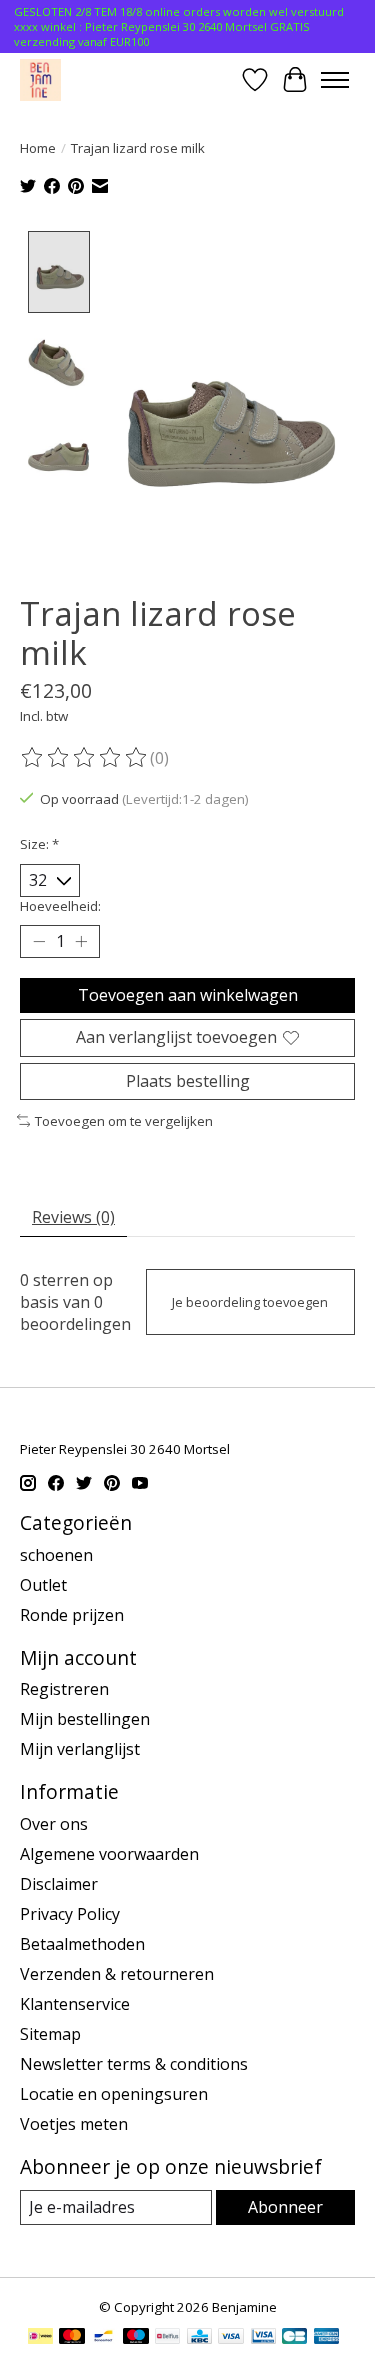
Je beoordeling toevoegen (250, 1302)
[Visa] (231, 2338)
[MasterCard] (72, 2338)
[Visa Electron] (263, 2338)
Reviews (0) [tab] (73, 1217)
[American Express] (327, 2338)
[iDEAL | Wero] (40, 2338)
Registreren (64, 1689)
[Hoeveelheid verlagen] (39, 942)
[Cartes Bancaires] (294, 2338)
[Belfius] (167, 2338)
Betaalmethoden (82, 1944)
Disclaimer (59, 1884)
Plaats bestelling (188, 1081)
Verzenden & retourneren (117, 1974)
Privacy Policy (70, 1914)
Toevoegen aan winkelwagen (188, 995)
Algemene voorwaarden (109, 1854)
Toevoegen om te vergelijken (124, 1121)
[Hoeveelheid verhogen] (81, 942)
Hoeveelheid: (60, 906)
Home (38, 148)
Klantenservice (75, 2004)
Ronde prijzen (72, 1615)
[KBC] (199, 2338)
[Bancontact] (103, 2338)
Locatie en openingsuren (114, 2094)
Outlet (43, 1585)
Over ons (54, 1824)
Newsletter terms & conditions (134, 2064)
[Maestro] (136, 2338)
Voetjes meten (74, 2124)
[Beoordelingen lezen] (85, 758)
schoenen (56, 1555)
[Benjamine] (40, 79)
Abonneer (285, 2207)
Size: (39, 844)
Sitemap (50, 2034)
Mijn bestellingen (85, 1719)
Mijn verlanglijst (80, 1749)
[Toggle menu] (335, 80)
